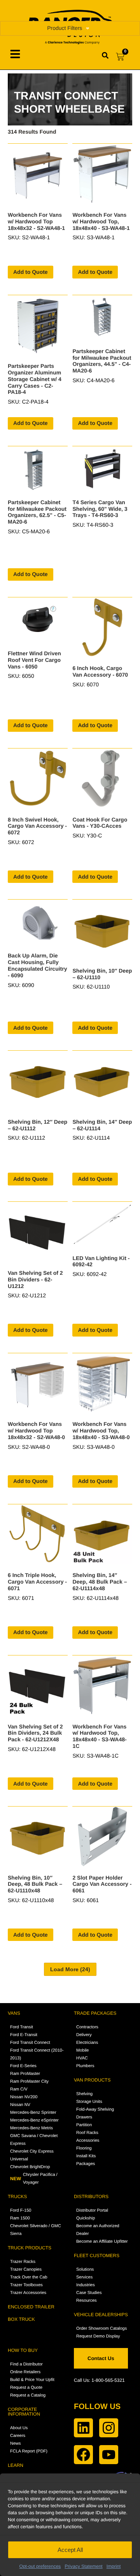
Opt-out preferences (40, 2566)
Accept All (70, 2550)
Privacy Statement (83, 2566)
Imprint (114, 2566)
